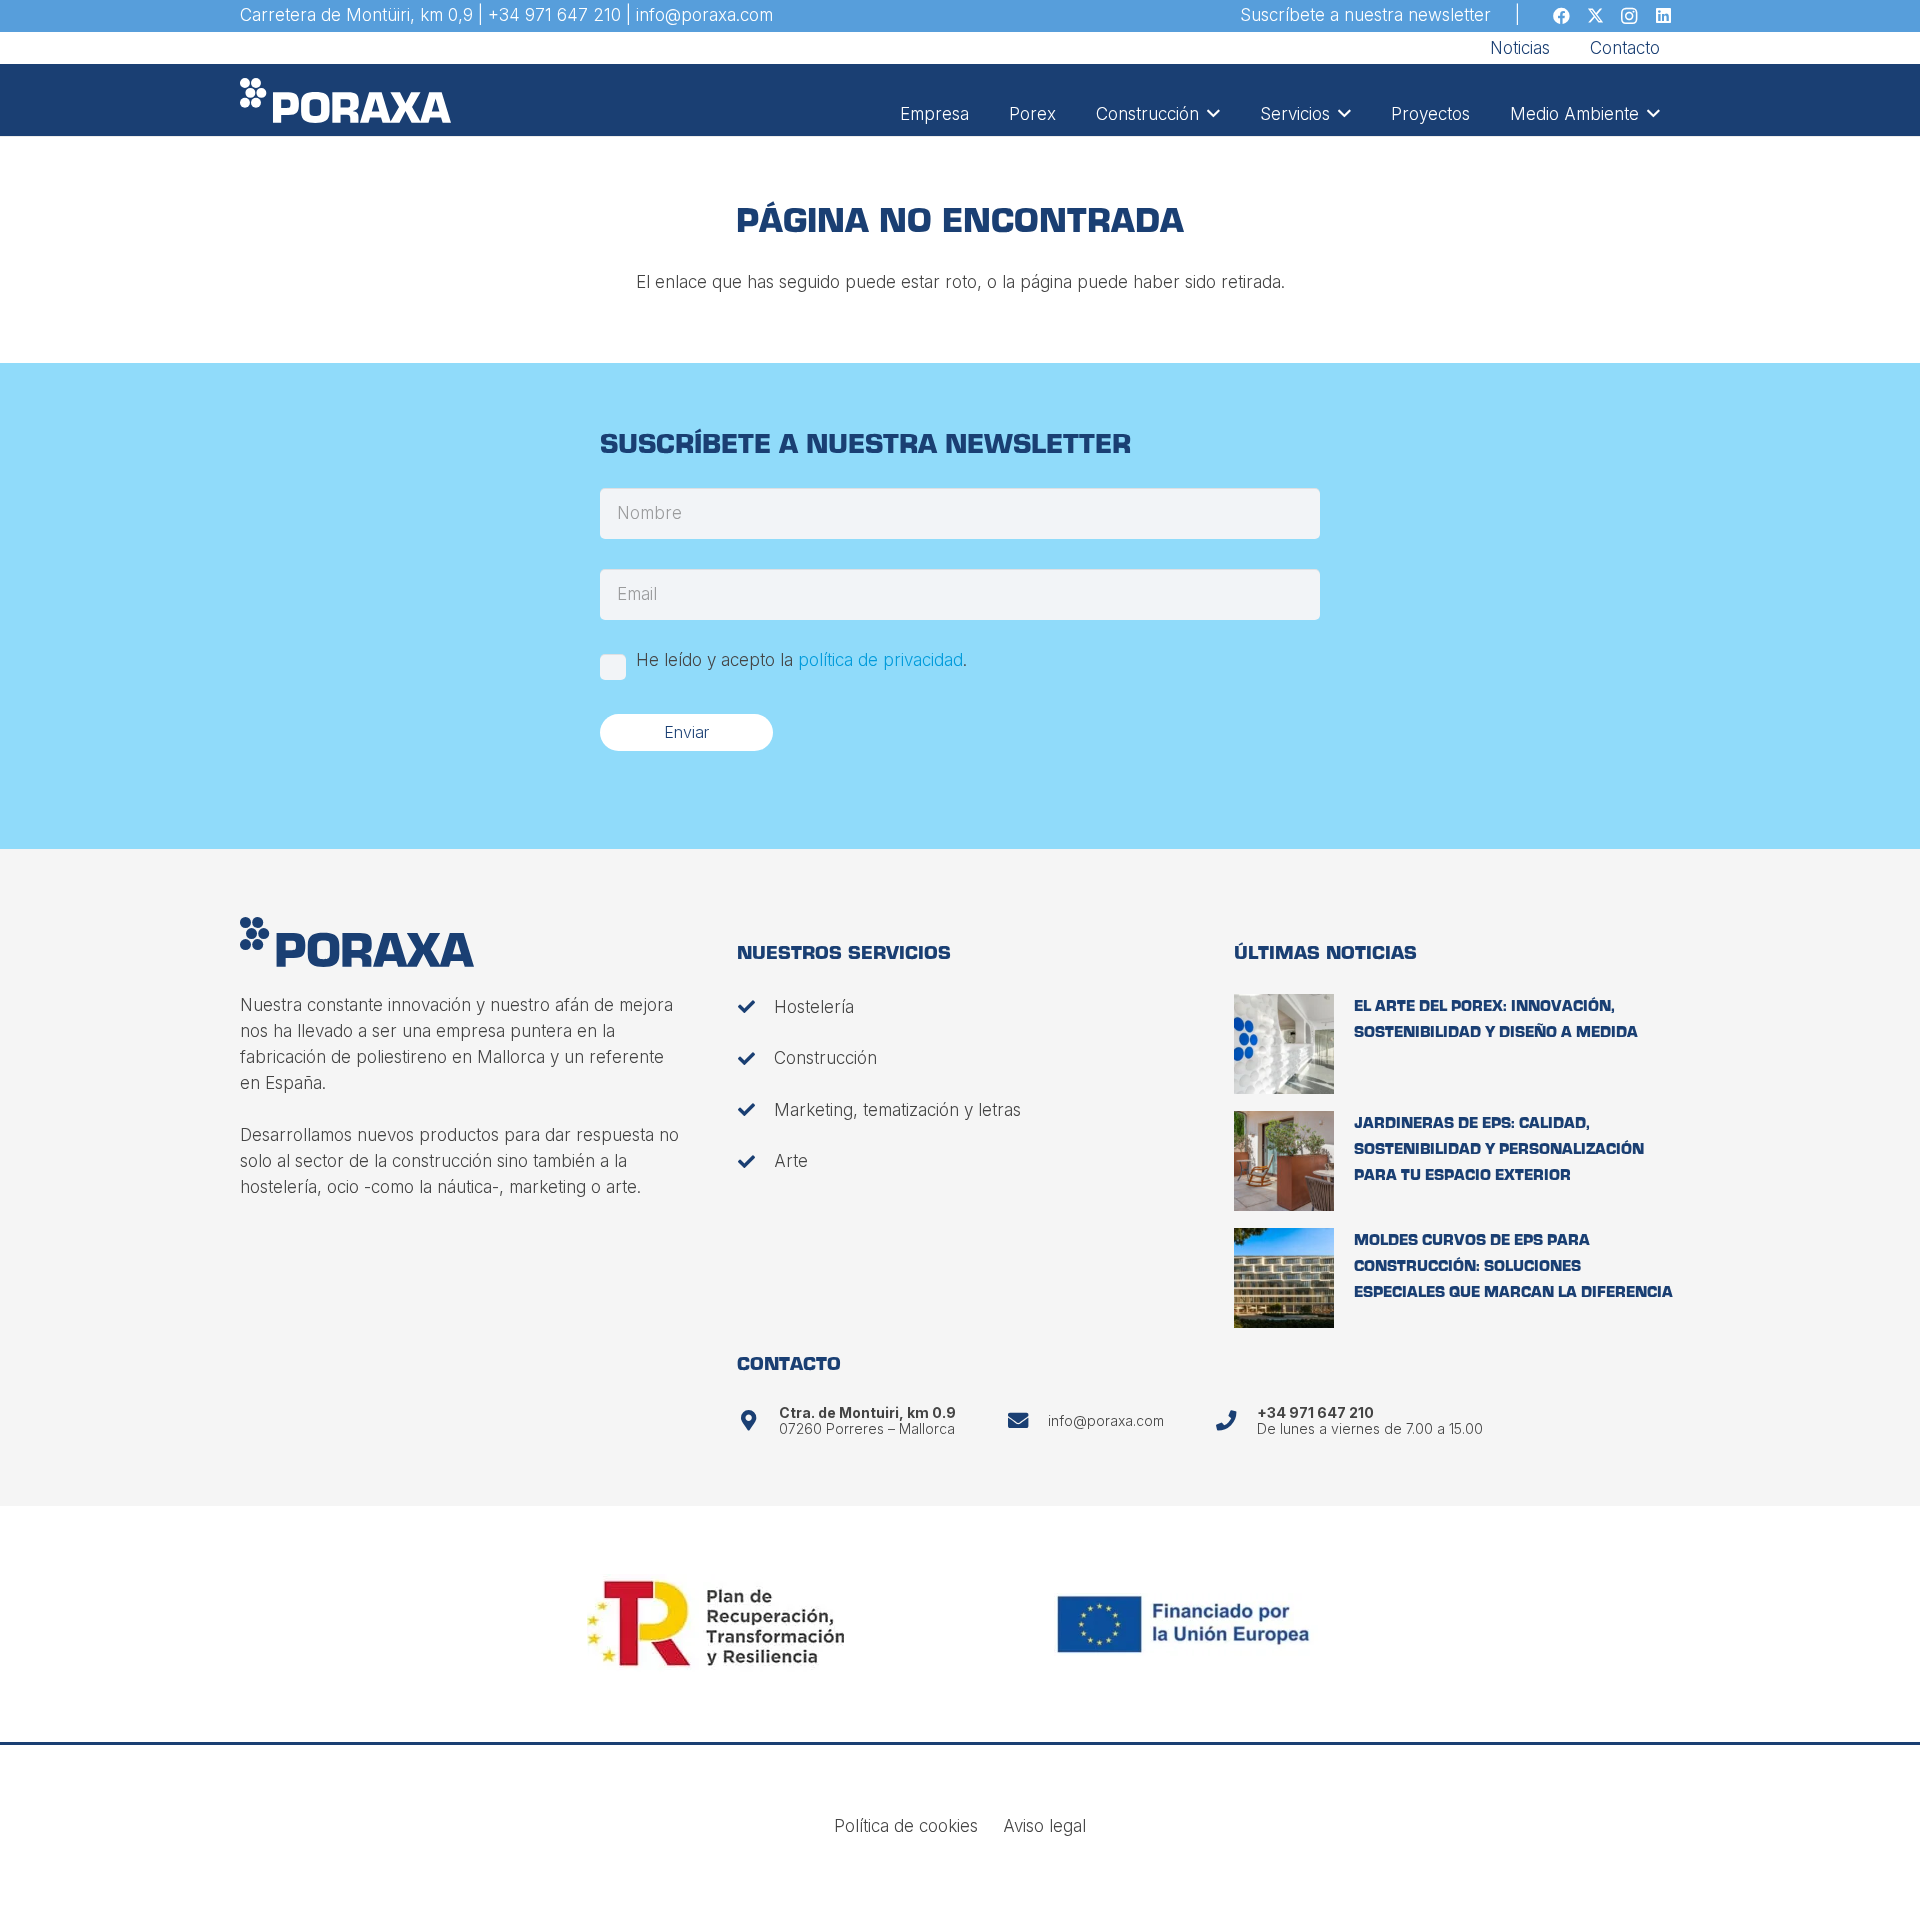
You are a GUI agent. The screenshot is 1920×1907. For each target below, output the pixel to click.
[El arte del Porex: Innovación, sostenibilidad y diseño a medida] (1284, 1044)
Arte (791, 1161)
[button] (1209, 114)
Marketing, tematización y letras (897, 1110)
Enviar (686, 732)
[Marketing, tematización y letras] (755, 1109)
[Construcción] (755, 1058)
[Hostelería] (755, 1006)
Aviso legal (1044, 1826)
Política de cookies (906, 1826)
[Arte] (755, 1161)
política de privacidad (880, 660)
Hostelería (814, 1007)
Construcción (825, 1058)
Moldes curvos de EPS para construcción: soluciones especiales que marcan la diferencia (1513, 1267)
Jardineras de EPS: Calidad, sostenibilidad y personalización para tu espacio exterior (1499, 1150)
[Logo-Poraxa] (345, 100)
